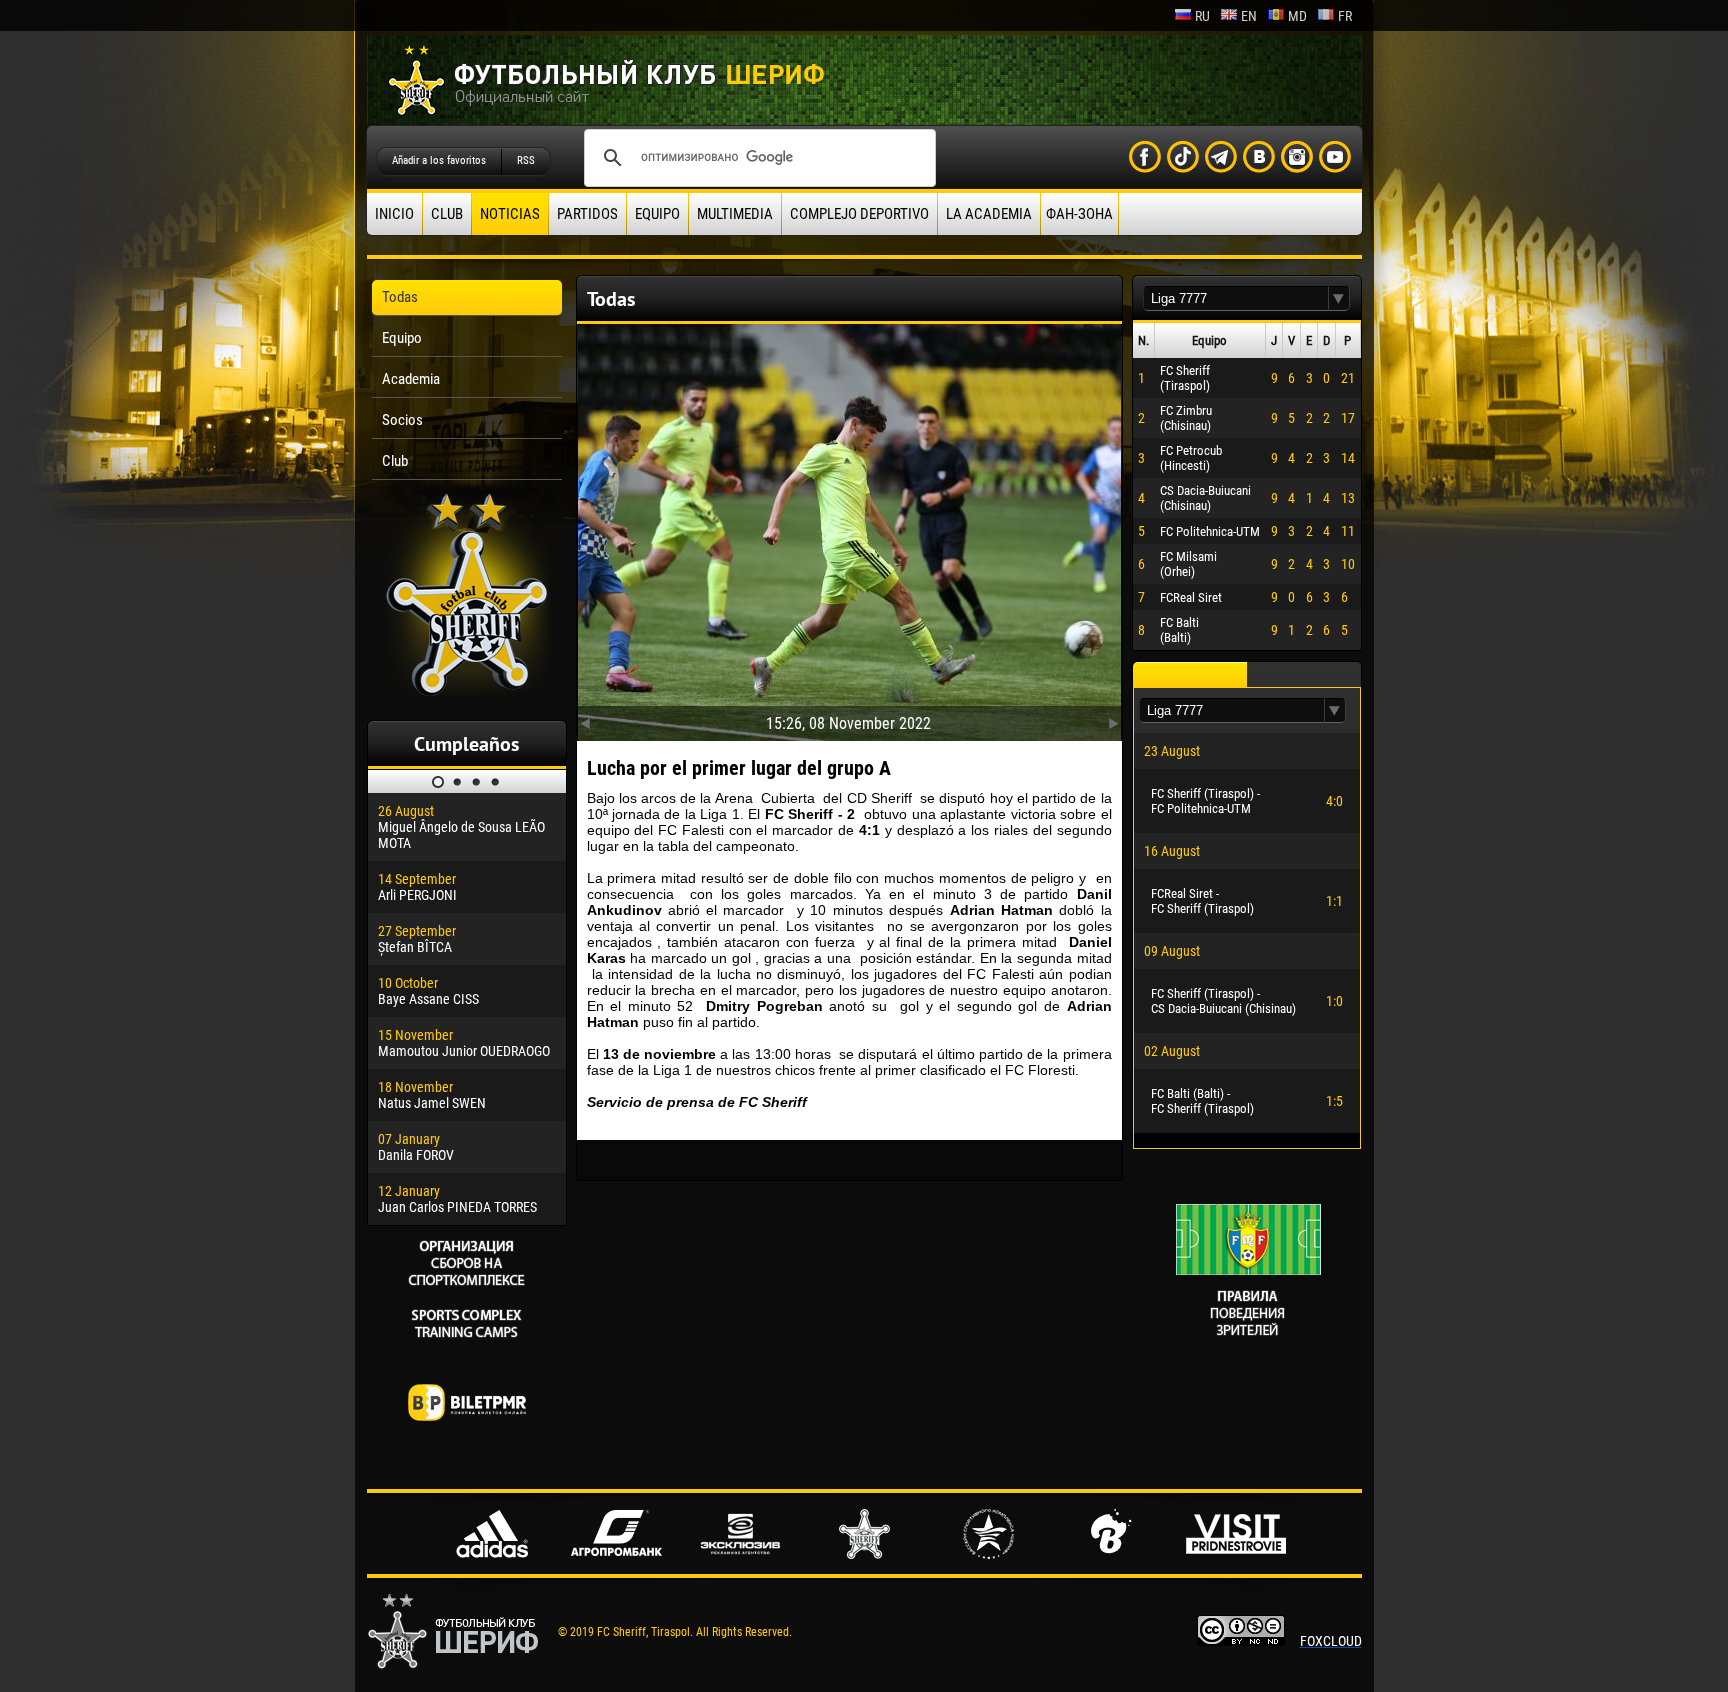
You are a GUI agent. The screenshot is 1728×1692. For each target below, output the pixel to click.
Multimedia (735, 214)
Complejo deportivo (859, 214)
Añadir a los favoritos (439, 160)
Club (447, 214)
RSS (526, 160)
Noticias (510, 214)
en (1249, 16)
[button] (1339, 298)
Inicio (394, 214)
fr (1345, 16)
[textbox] (1236, 298)
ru (1202, 16)
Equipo (657, 214)
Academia (411, 379)
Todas (400, 297)
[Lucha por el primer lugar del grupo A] (849, 528)
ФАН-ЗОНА (1079, 214)
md (1297, 16)
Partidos (587, 214)
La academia (989, 214)
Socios (402, 420)
